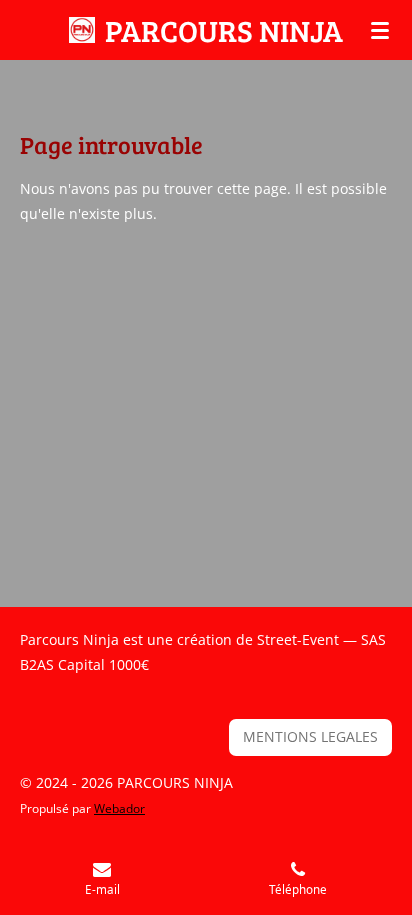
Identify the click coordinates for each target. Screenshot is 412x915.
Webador (119, 808)
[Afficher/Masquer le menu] (380, 30)
